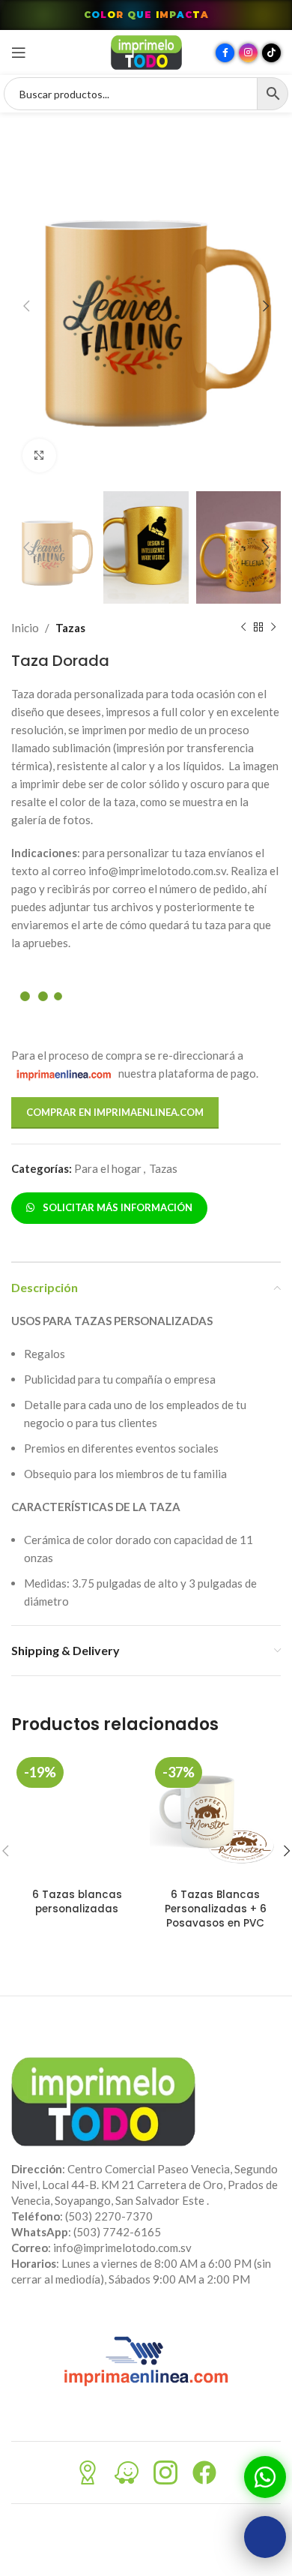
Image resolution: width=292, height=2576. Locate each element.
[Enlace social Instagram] (248, 53)
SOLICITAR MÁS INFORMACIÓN (115, 1207)
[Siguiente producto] (273, 628)
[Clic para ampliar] (39, 456)
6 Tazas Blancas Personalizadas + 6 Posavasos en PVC (216, 1909)
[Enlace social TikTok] (271, 53)
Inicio (25, 628)
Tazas (70, 628)
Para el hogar (108, 1168)
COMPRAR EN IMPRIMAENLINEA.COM (115, 1112)
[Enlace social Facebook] (225, 53)
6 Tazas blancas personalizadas (77, 1902)
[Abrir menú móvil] (19, 52)
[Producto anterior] (243, 628)
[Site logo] (146, 51)
